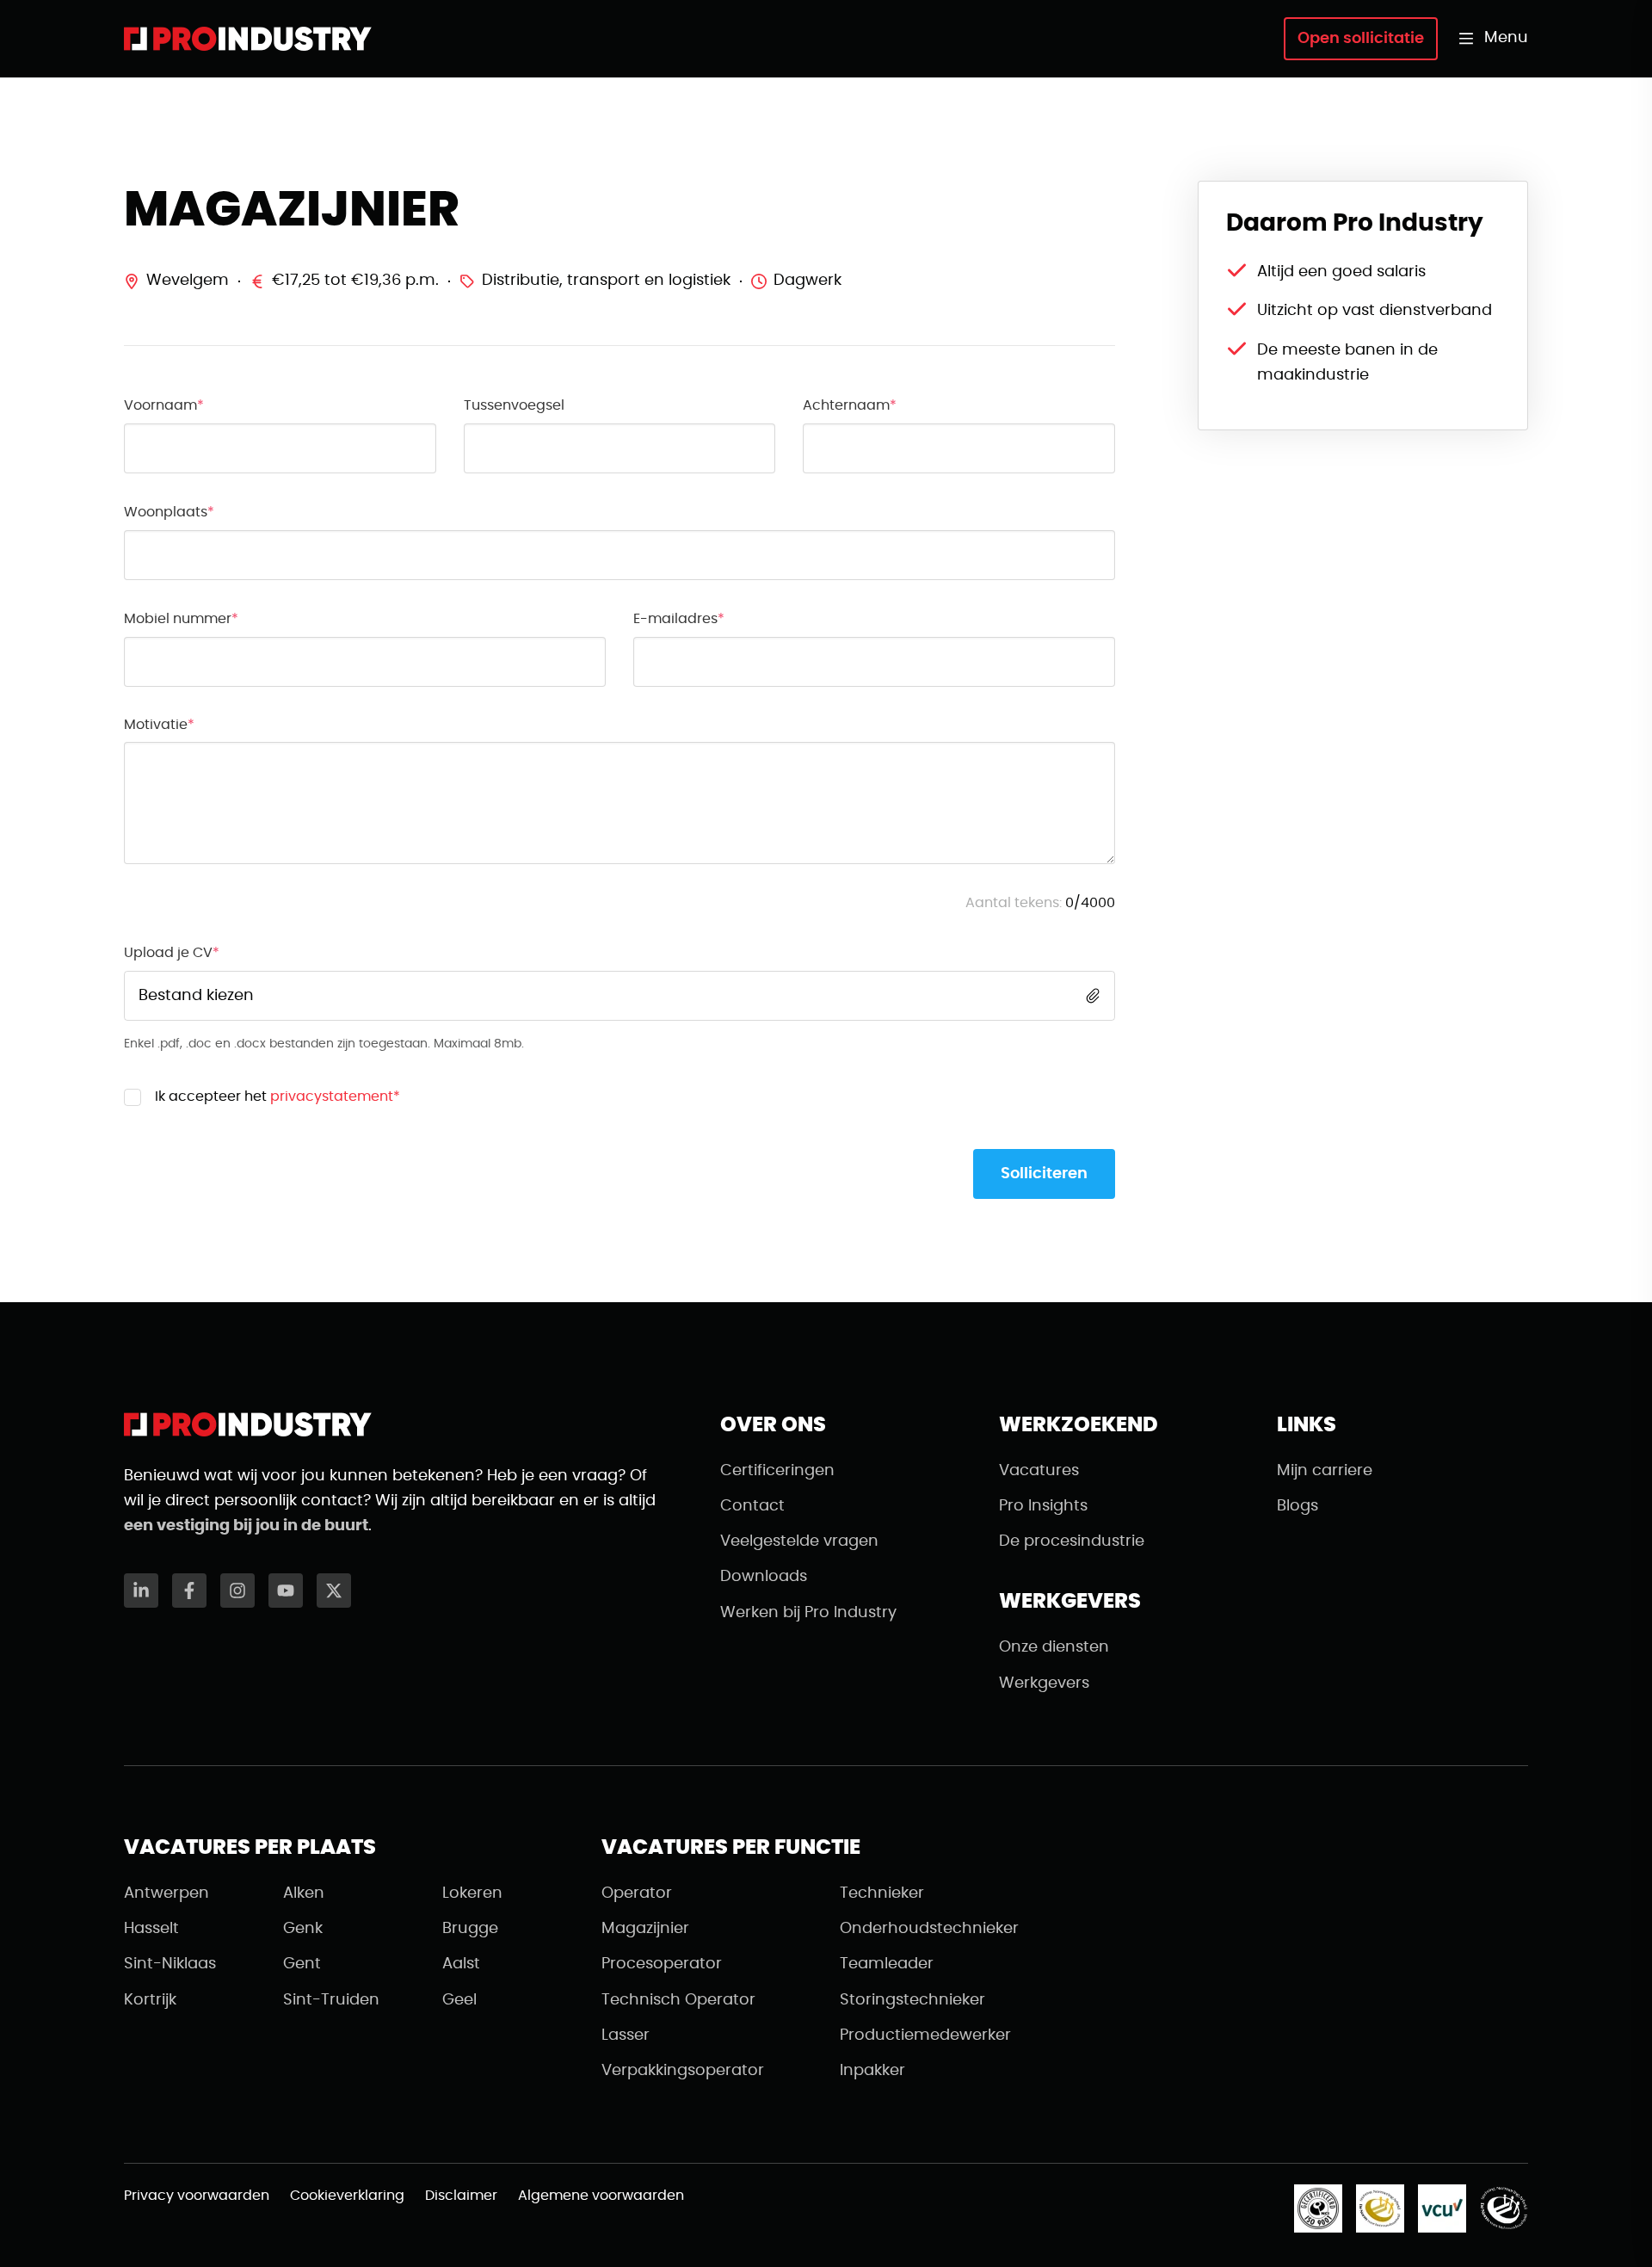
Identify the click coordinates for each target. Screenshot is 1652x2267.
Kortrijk (150, 2000)
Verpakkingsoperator (683, 2071)
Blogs (1298, 1506)
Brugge (470, 1929)
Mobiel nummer (178, 619)
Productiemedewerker (925, 2035)
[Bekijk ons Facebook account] (189, 1591)
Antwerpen (166, 1893)
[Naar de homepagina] (248, 39)
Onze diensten (1054, 1647)
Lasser (626, 2035)
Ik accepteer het (277, 1096)
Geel (459, 2000)
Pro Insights (1043, 1506)
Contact (752, 1506)
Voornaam (160, 405)
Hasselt (151, 1929)
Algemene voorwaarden (601, 2196)
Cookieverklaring (347, 2196)
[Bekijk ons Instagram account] (237, 1591)
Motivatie (156, 725)
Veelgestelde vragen (799, 1541)
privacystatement (332, 1096)
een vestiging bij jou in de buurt (246, 1526)
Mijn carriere (1325, 1471)
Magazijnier (645, 1929)
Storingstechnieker (912, 2000)
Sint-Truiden (331, 2000)
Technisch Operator (678, 2000)
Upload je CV (168, 953)
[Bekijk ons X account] (334, 1591)
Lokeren (472, 1893)
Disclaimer (461, 2196)
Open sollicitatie (1361, 39)
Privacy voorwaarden (197, 2196)
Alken (304, 1893)
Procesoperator (662, 1964)
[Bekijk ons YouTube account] (286, 1591)
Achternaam (846, 405)
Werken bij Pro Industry (808, 1613)
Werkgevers (1044, 1683)
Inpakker (872, 2071)
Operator (637, 1893)
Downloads (764, 1577)
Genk (303, 1929)
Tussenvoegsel (514, 405)
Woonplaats (166, 512)
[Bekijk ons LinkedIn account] (141, 1591)
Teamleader (887, 1964)
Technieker (882, 1893)
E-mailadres (675, 619)
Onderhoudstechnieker (929, 1929)
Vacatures (1039, 1471)
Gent (302, 1964)
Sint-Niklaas (170, 1964)
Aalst (461, 1964)
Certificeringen (777, 1471)
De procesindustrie (1072, 1541)
